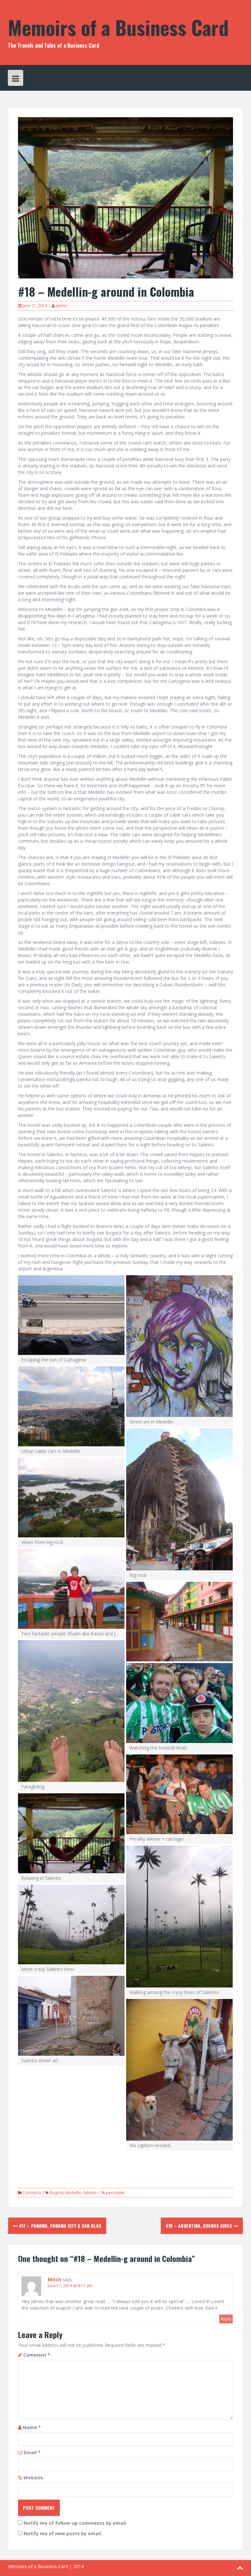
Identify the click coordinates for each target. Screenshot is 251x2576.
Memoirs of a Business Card (118, 27)
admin (61, 306)
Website (33, 2478)
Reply (226, 2319)
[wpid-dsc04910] (71, 1925)
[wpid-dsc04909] (179, 1916)
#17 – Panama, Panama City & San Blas (59, 2226)
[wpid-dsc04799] (71, 1406)
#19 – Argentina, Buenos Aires (200, 2226)
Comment (37, 2355)
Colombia (32, 2193)
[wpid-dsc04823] (71, 1589)
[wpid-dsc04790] (179, 1346)
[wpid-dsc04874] (179, 1794)
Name (32, 2427)
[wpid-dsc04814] (179, 1499)
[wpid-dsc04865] (179, 1703)
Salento (90, 2193)
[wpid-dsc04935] (179, 2070)
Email (32, 2452)
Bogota (57, 2193)
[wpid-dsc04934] (71, 2016)
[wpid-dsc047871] (71, 1315)
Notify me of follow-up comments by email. (75, 2523)
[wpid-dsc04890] (71, 1833)
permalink (115, 2193)
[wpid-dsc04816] (71, 1498)
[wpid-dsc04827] (179, 1622)
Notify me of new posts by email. (63, 2533)
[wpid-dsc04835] (71, 1711)
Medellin (73, 2193)
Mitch (54, 2279)
